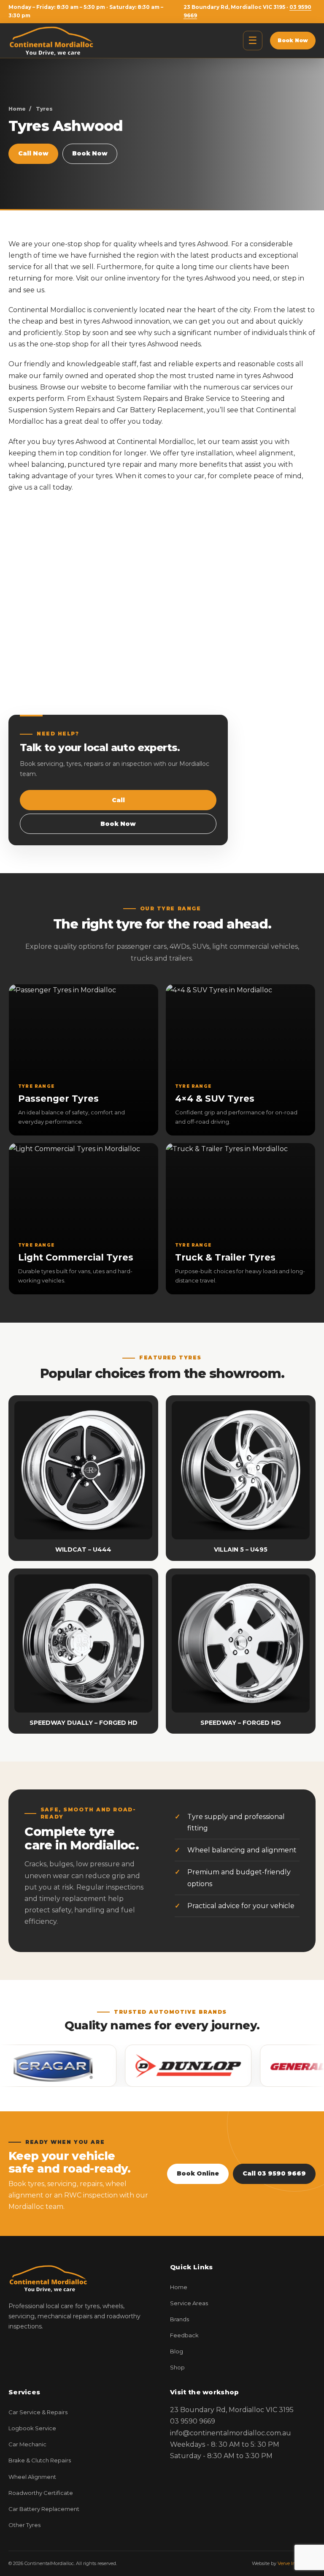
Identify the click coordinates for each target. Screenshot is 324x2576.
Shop (177, 2367)
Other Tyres (24, 2525)
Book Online (198, 2173)
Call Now (33, 153)
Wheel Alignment (32, 2477)
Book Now (293, 40)
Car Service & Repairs (38, 2412)
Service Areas (189, 2303)
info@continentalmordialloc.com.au (231, 2433)
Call (118, 800)
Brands (180, 2319)
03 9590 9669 (193, 2421)
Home (17, 109)
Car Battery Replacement (44, 2509)
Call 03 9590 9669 (274, 2173)
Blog (177, 2351)
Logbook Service (32, 2428)
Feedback (184, 2335)
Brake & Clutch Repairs (40, 2460)
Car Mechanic (27, 2444)
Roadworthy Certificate (41, 2493)
